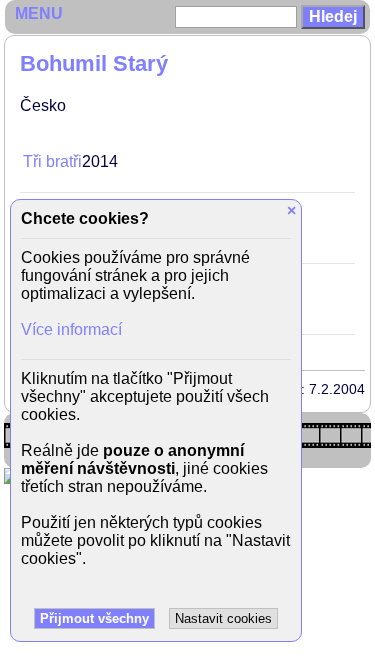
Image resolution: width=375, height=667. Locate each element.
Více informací (71, 329)
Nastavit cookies (223, 618)
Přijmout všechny (94, 618)
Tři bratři (52, 161)
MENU (39, 13)
